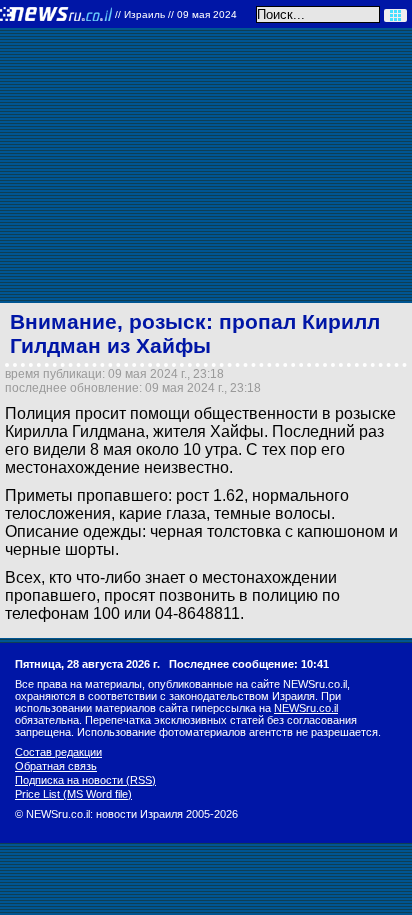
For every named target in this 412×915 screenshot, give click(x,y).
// (176, 14)
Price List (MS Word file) (73, 794)
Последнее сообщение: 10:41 (249, 664)
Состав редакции (58, 752)
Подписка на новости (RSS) (85, 780)
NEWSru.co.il (306, 708)
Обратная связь (56, 766)
